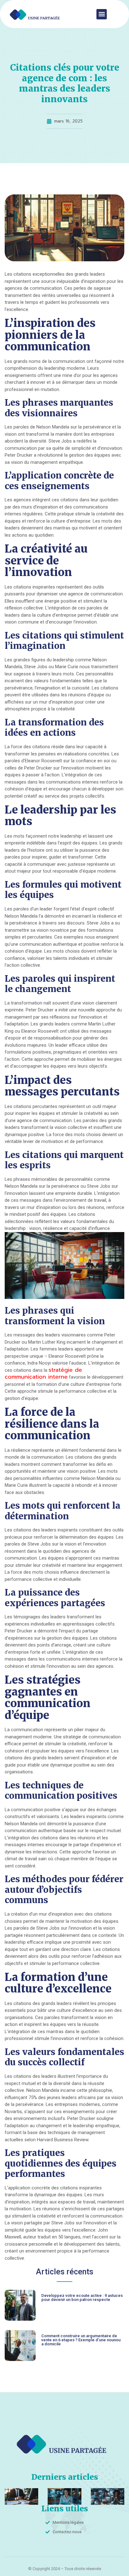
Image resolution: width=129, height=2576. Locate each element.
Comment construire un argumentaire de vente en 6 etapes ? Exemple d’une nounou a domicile (81, 2340)
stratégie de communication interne (43, 1373)
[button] (102, 14)
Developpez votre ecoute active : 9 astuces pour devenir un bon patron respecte (82, 2298)
